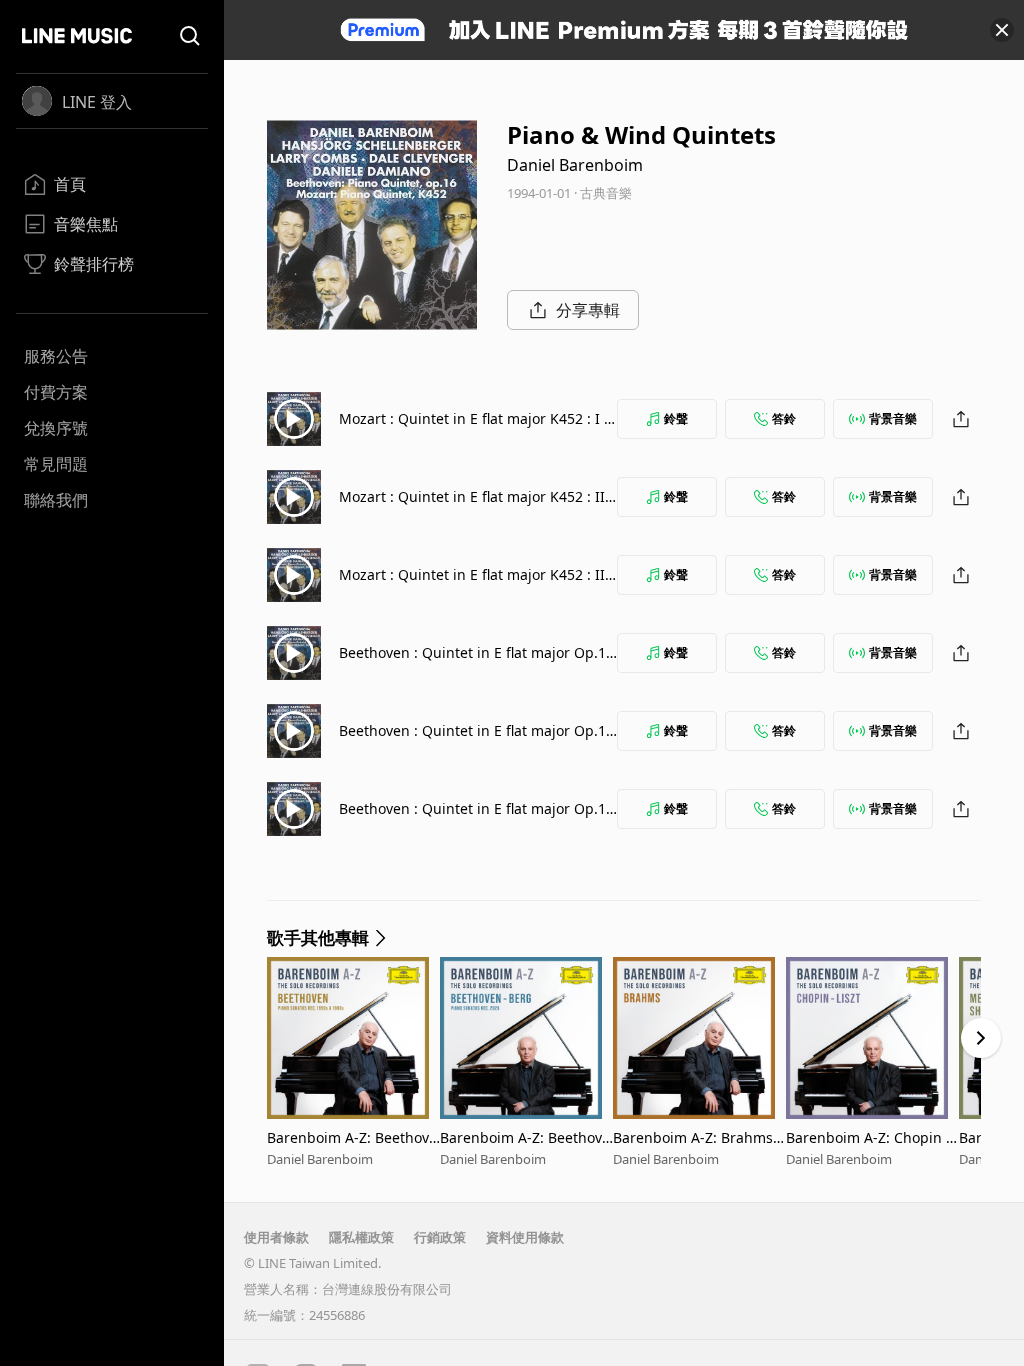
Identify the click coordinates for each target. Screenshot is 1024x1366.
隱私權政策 (361, 1237)
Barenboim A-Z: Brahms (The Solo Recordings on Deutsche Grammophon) (695, 1137)
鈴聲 (676, 418)
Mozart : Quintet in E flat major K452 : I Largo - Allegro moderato (475, 428)
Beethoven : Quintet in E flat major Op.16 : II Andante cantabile (476, 740)
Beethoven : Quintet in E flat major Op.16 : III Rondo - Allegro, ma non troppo (476, 818)
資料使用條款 (525, 1237)
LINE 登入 (97, 102)
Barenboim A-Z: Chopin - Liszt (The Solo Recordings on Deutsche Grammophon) (870, 1137)
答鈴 (784, 418)
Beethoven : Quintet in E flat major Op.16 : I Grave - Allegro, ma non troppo (476, 662)
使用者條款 (276, 1237)
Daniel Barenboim (575, 165)
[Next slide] (981, 1038)
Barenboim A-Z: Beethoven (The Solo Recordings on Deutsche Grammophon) (352, 1137)
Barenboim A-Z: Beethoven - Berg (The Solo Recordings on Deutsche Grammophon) (525, 1137)
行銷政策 (440, 1237)
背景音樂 (893, 418)
